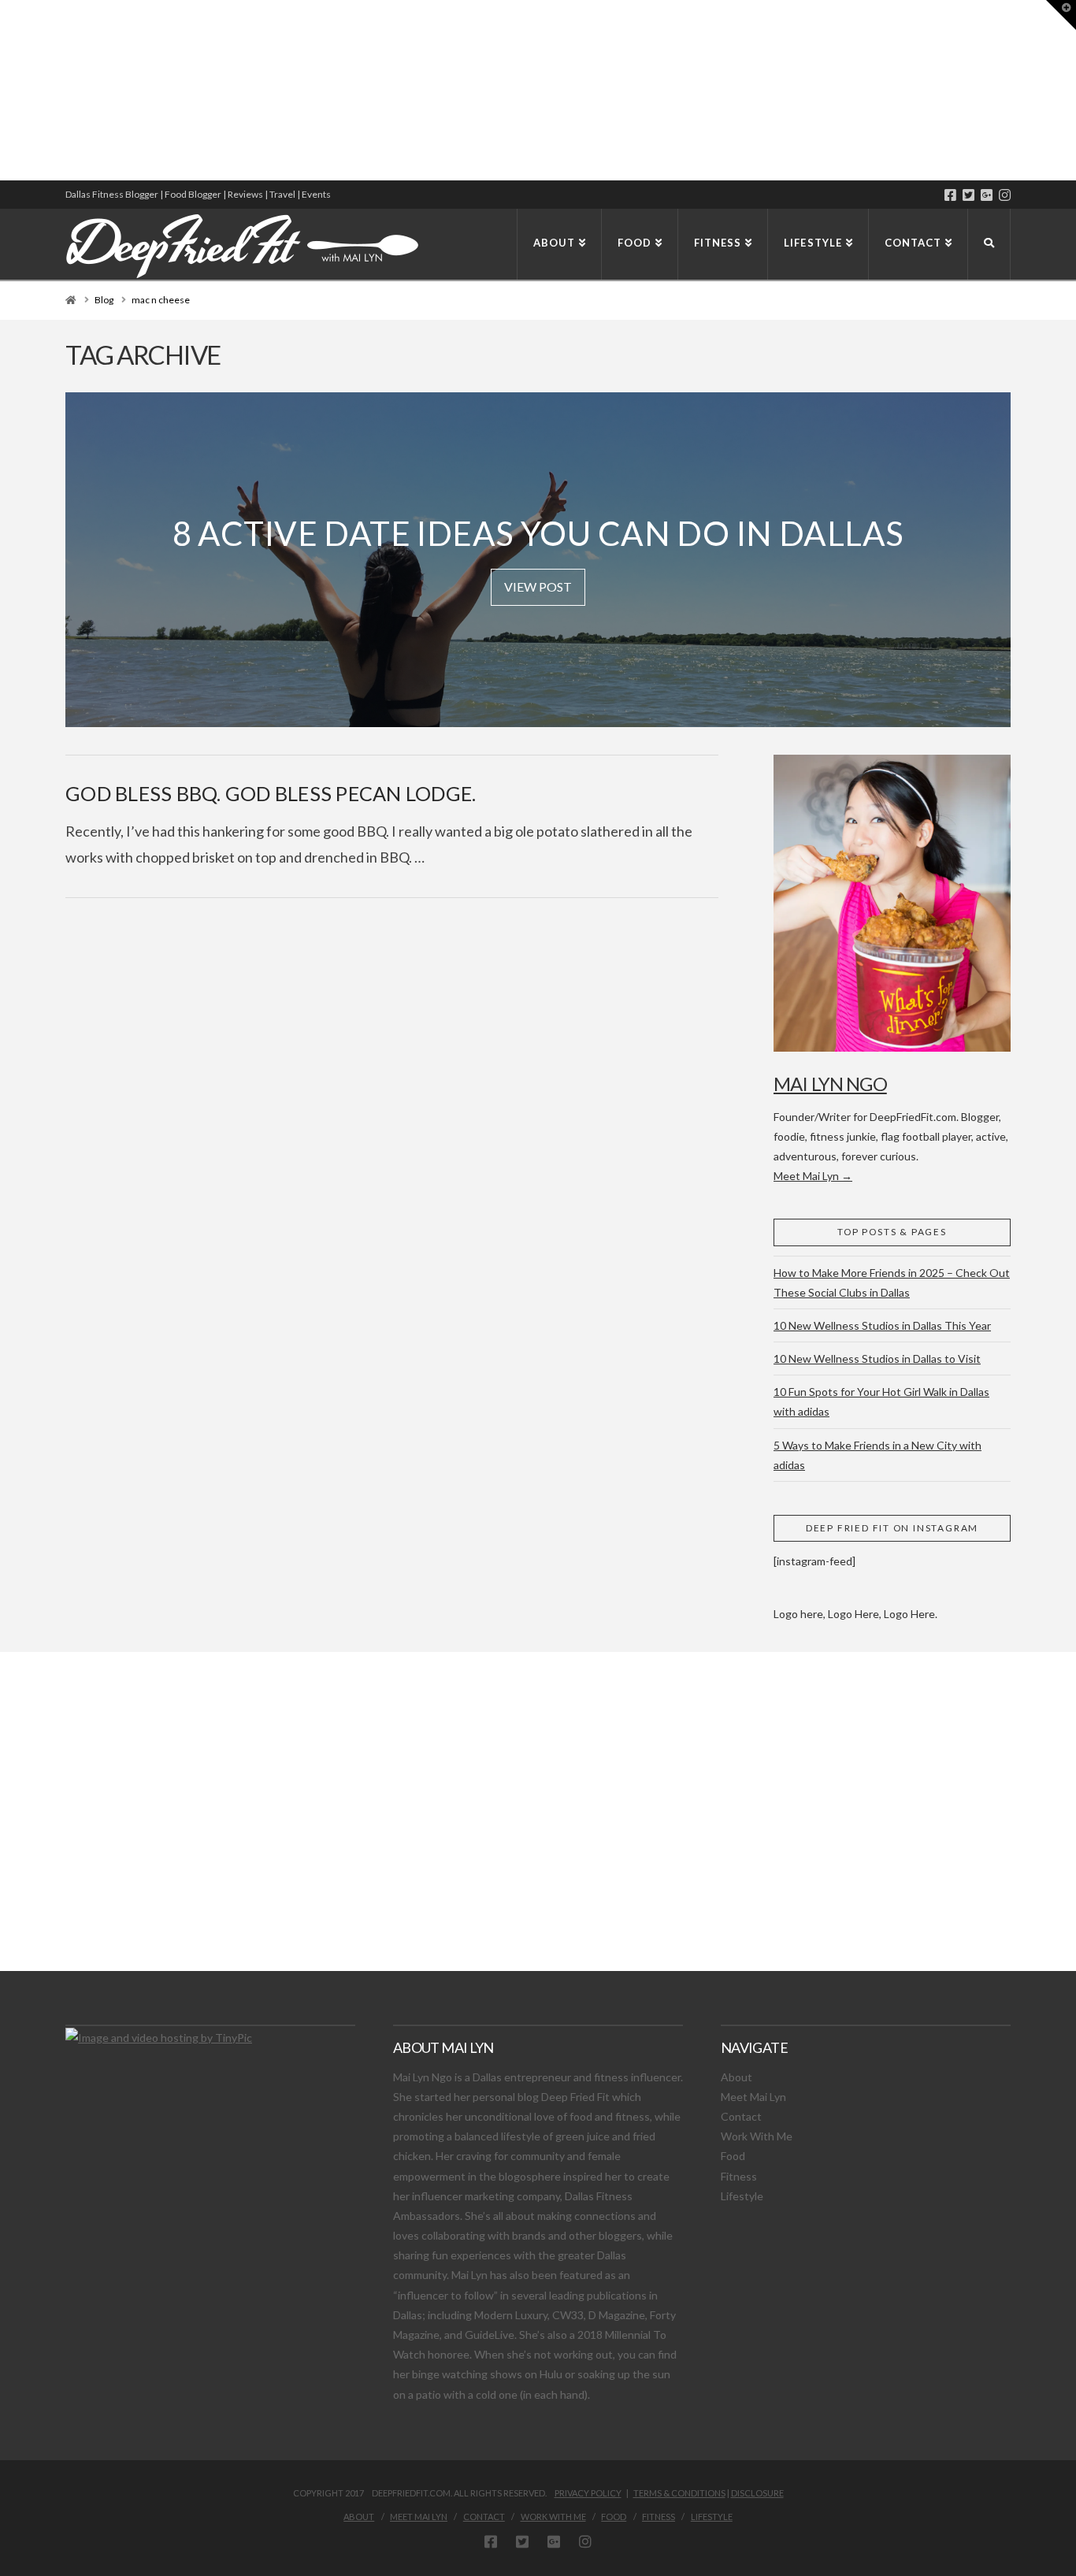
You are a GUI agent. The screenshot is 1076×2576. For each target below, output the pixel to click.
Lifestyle (742, 2196)
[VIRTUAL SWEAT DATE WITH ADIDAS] (6, 90)
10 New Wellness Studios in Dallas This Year (882, 1325)
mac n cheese (161, 300)
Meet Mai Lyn (753, 2097)
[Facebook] (950, 195)
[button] (1061, 15)
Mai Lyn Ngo (830, 1084)
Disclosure (757, 2493)
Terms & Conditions (679, 2493)
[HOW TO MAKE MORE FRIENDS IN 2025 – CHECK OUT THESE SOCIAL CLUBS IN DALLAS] (1, 90)
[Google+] (987, 195)
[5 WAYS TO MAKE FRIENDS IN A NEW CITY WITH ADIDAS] (4, 90)
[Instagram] (1005, 195)
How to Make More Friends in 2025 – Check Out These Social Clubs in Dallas (892, 1282)
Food (733, 2156)
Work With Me (757, 2136)
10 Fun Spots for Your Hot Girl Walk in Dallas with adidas (881, 1401)
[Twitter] (968, 195)
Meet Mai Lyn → (813, 1176)
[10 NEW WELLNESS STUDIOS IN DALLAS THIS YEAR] (2, 90)
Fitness (739, 2176)
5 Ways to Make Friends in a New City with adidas (877, 1455)
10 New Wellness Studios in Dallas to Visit (877, 1359)
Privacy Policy (588, 2493)
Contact (741, 2116)
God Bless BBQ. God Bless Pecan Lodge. (271, 793)
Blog (104, 300)
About (737, 2077)
